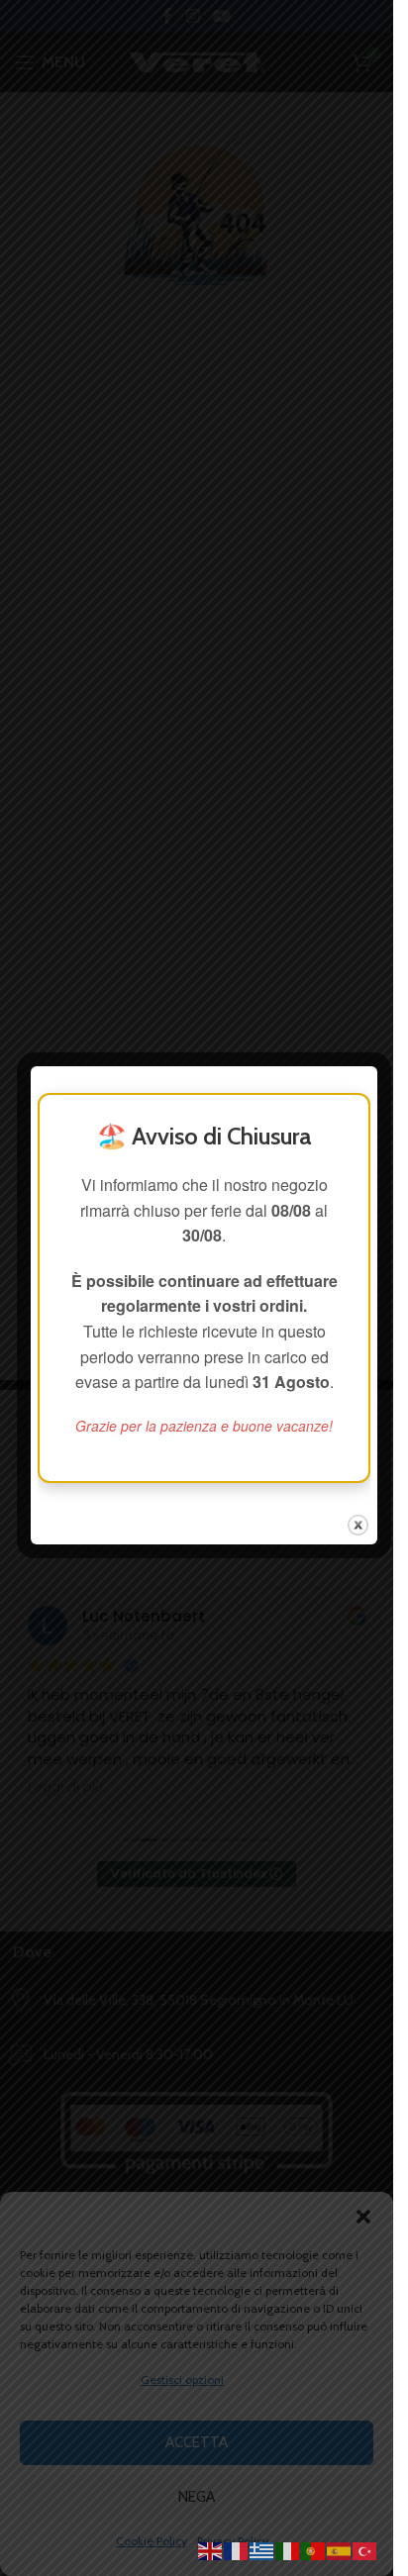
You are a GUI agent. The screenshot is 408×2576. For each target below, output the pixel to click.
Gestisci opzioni (182, 2379)
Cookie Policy (152, 2541)
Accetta (197, 2442)
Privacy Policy (233, 2541)
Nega (197, 2497)
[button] (363, 2217)
